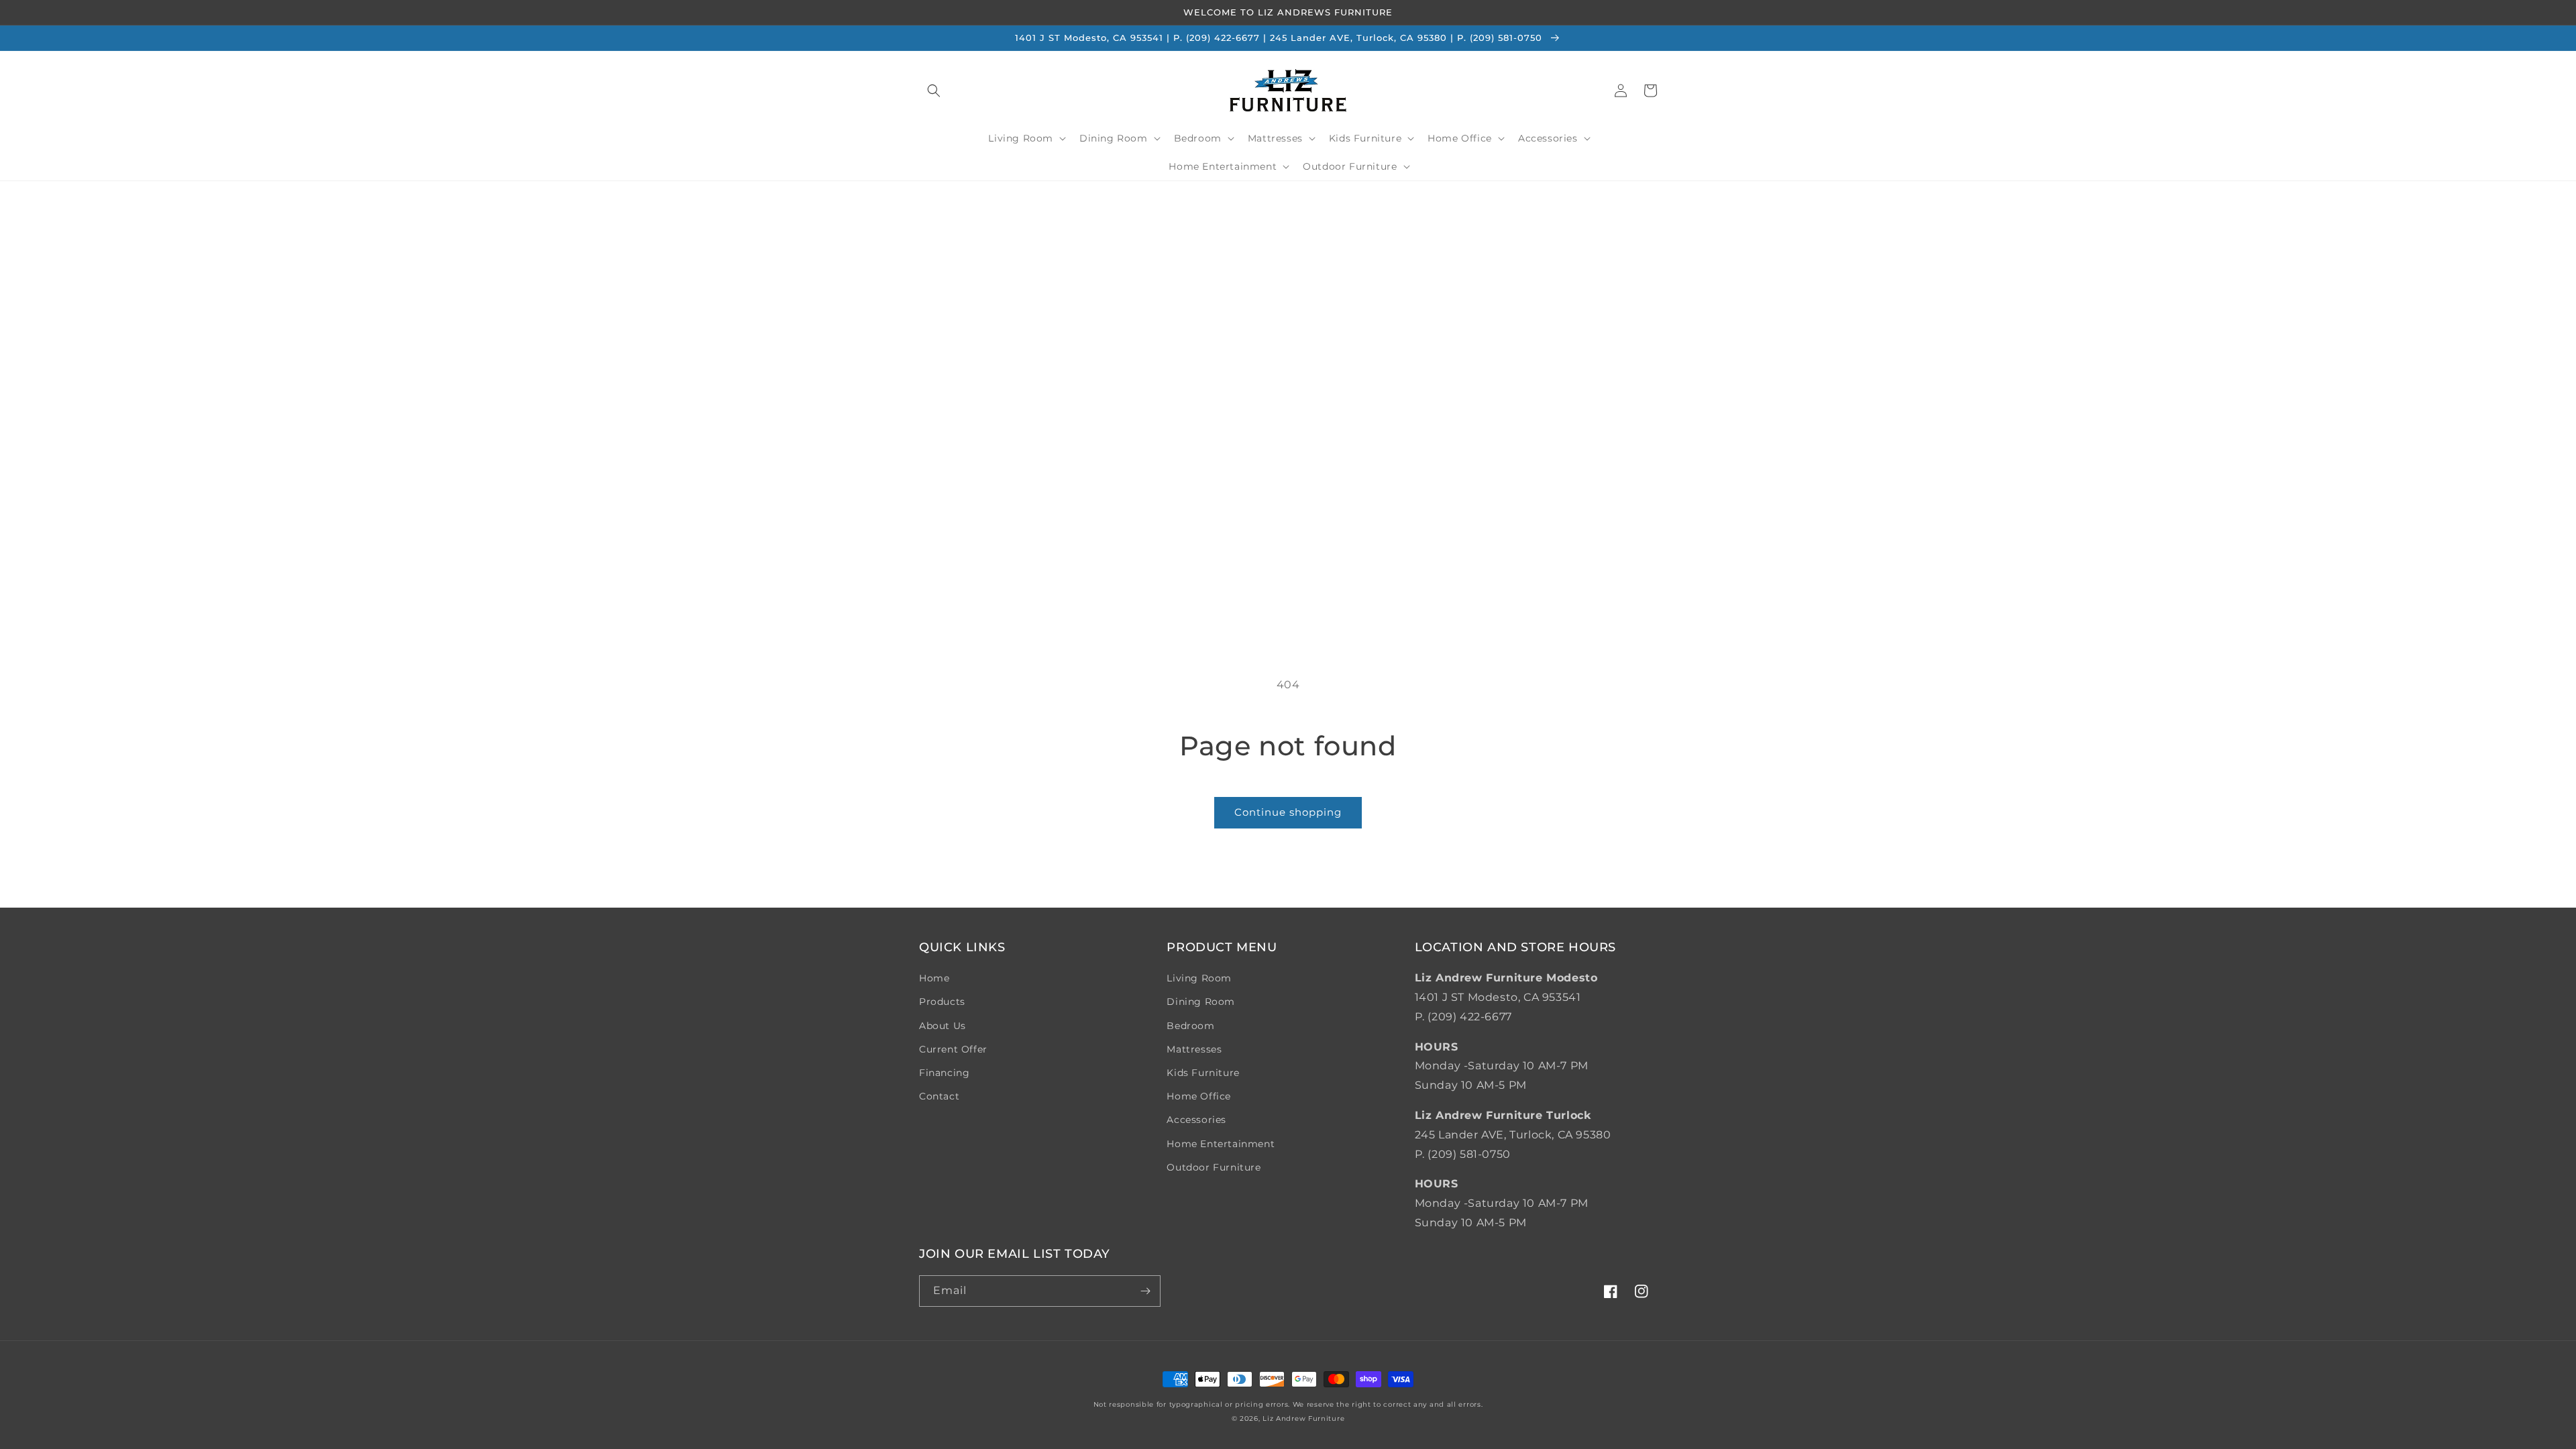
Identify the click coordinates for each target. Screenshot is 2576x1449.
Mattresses (1194, 1049)
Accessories (1196, 1120)
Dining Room (1201, 1002)
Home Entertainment (1221, 1144)
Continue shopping (1288, 812)
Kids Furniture (1203, 1073)
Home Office (1199, 1096)
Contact (939, 1096)
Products (942, 1002)
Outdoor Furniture (1214, 1167)
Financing (944, 1073)
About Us (943, 1026)
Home (934, 978)
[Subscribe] (1145, 1291)
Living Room (1199, 978)
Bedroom (1190, 1026)
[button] (934, 91)
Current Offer (953, 1049)
